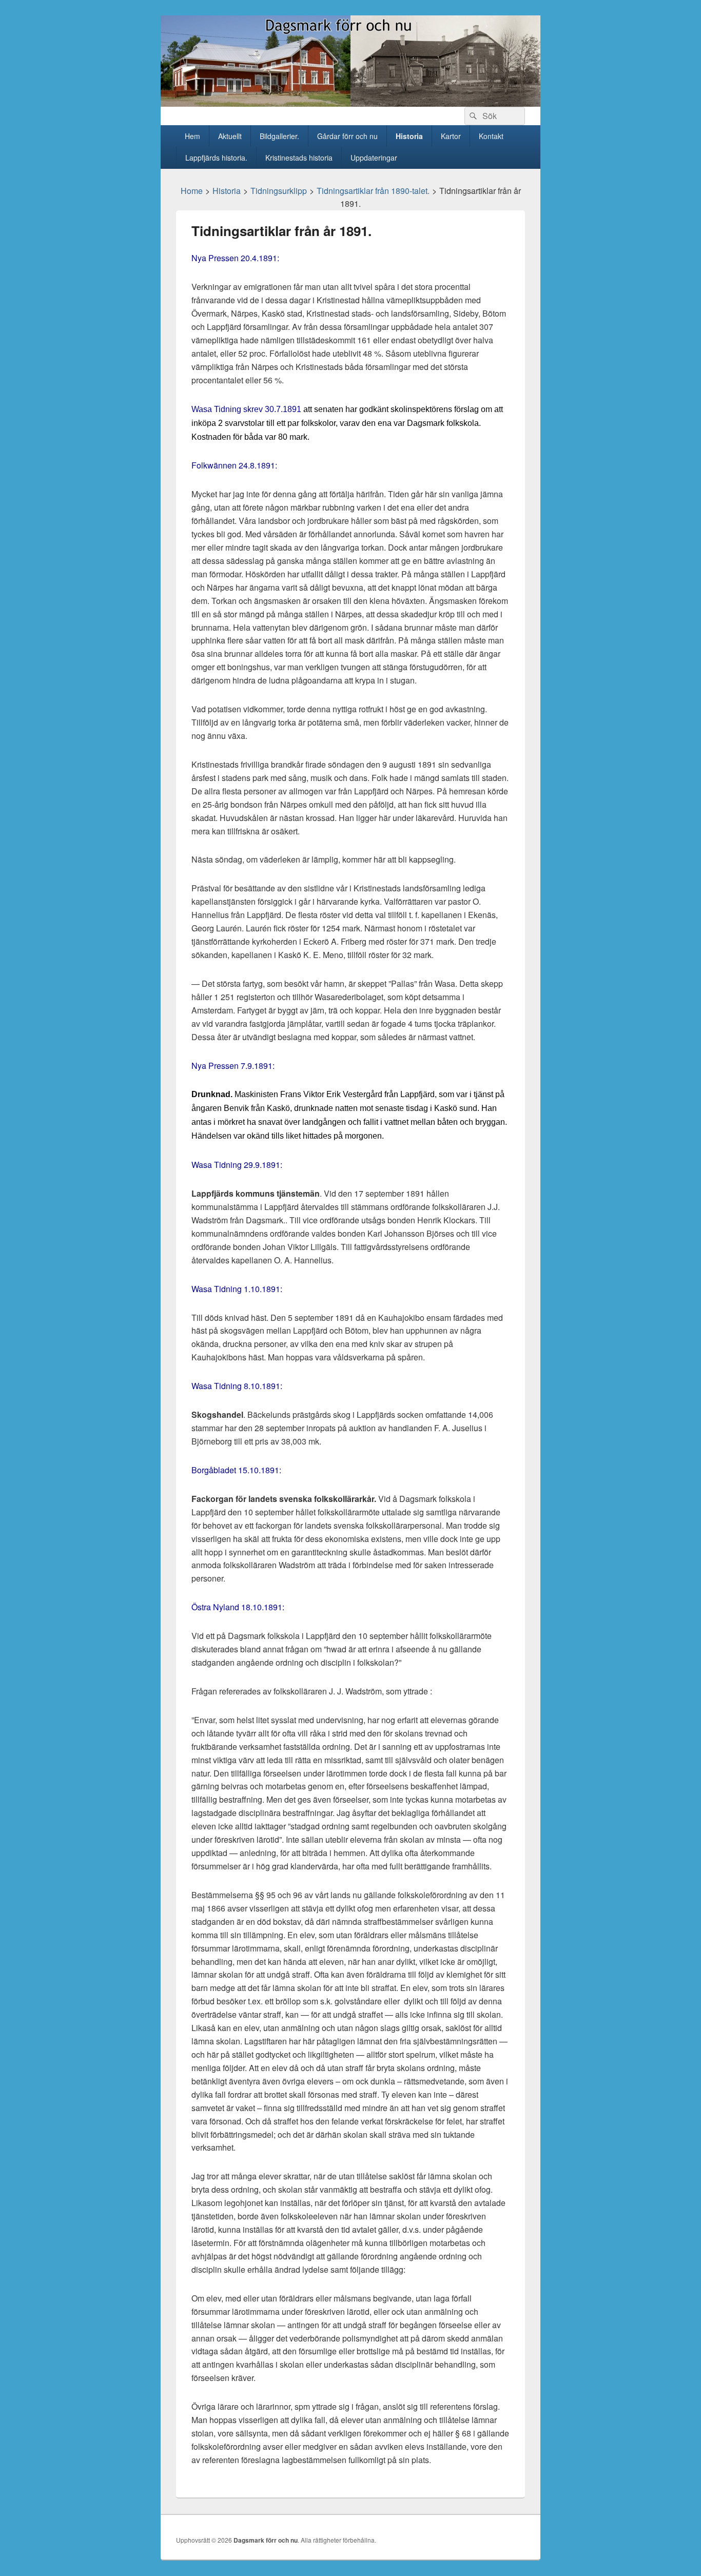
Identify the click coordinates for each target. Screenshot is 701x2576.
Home (192, 191)
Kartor (451, 136)
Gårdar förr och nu (347, 136)
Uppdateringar (374, 158)
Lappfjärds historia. (216, 158)
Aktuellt (230, 136)
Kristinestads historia (299, 158)
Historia (409, 136)
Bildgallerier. (279, 136)
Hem (192, 136)
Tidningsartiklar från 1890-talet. (373, 191)
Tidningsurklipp (279, 191)
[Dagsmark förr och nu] (350, 103)
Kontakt (491, 136)
